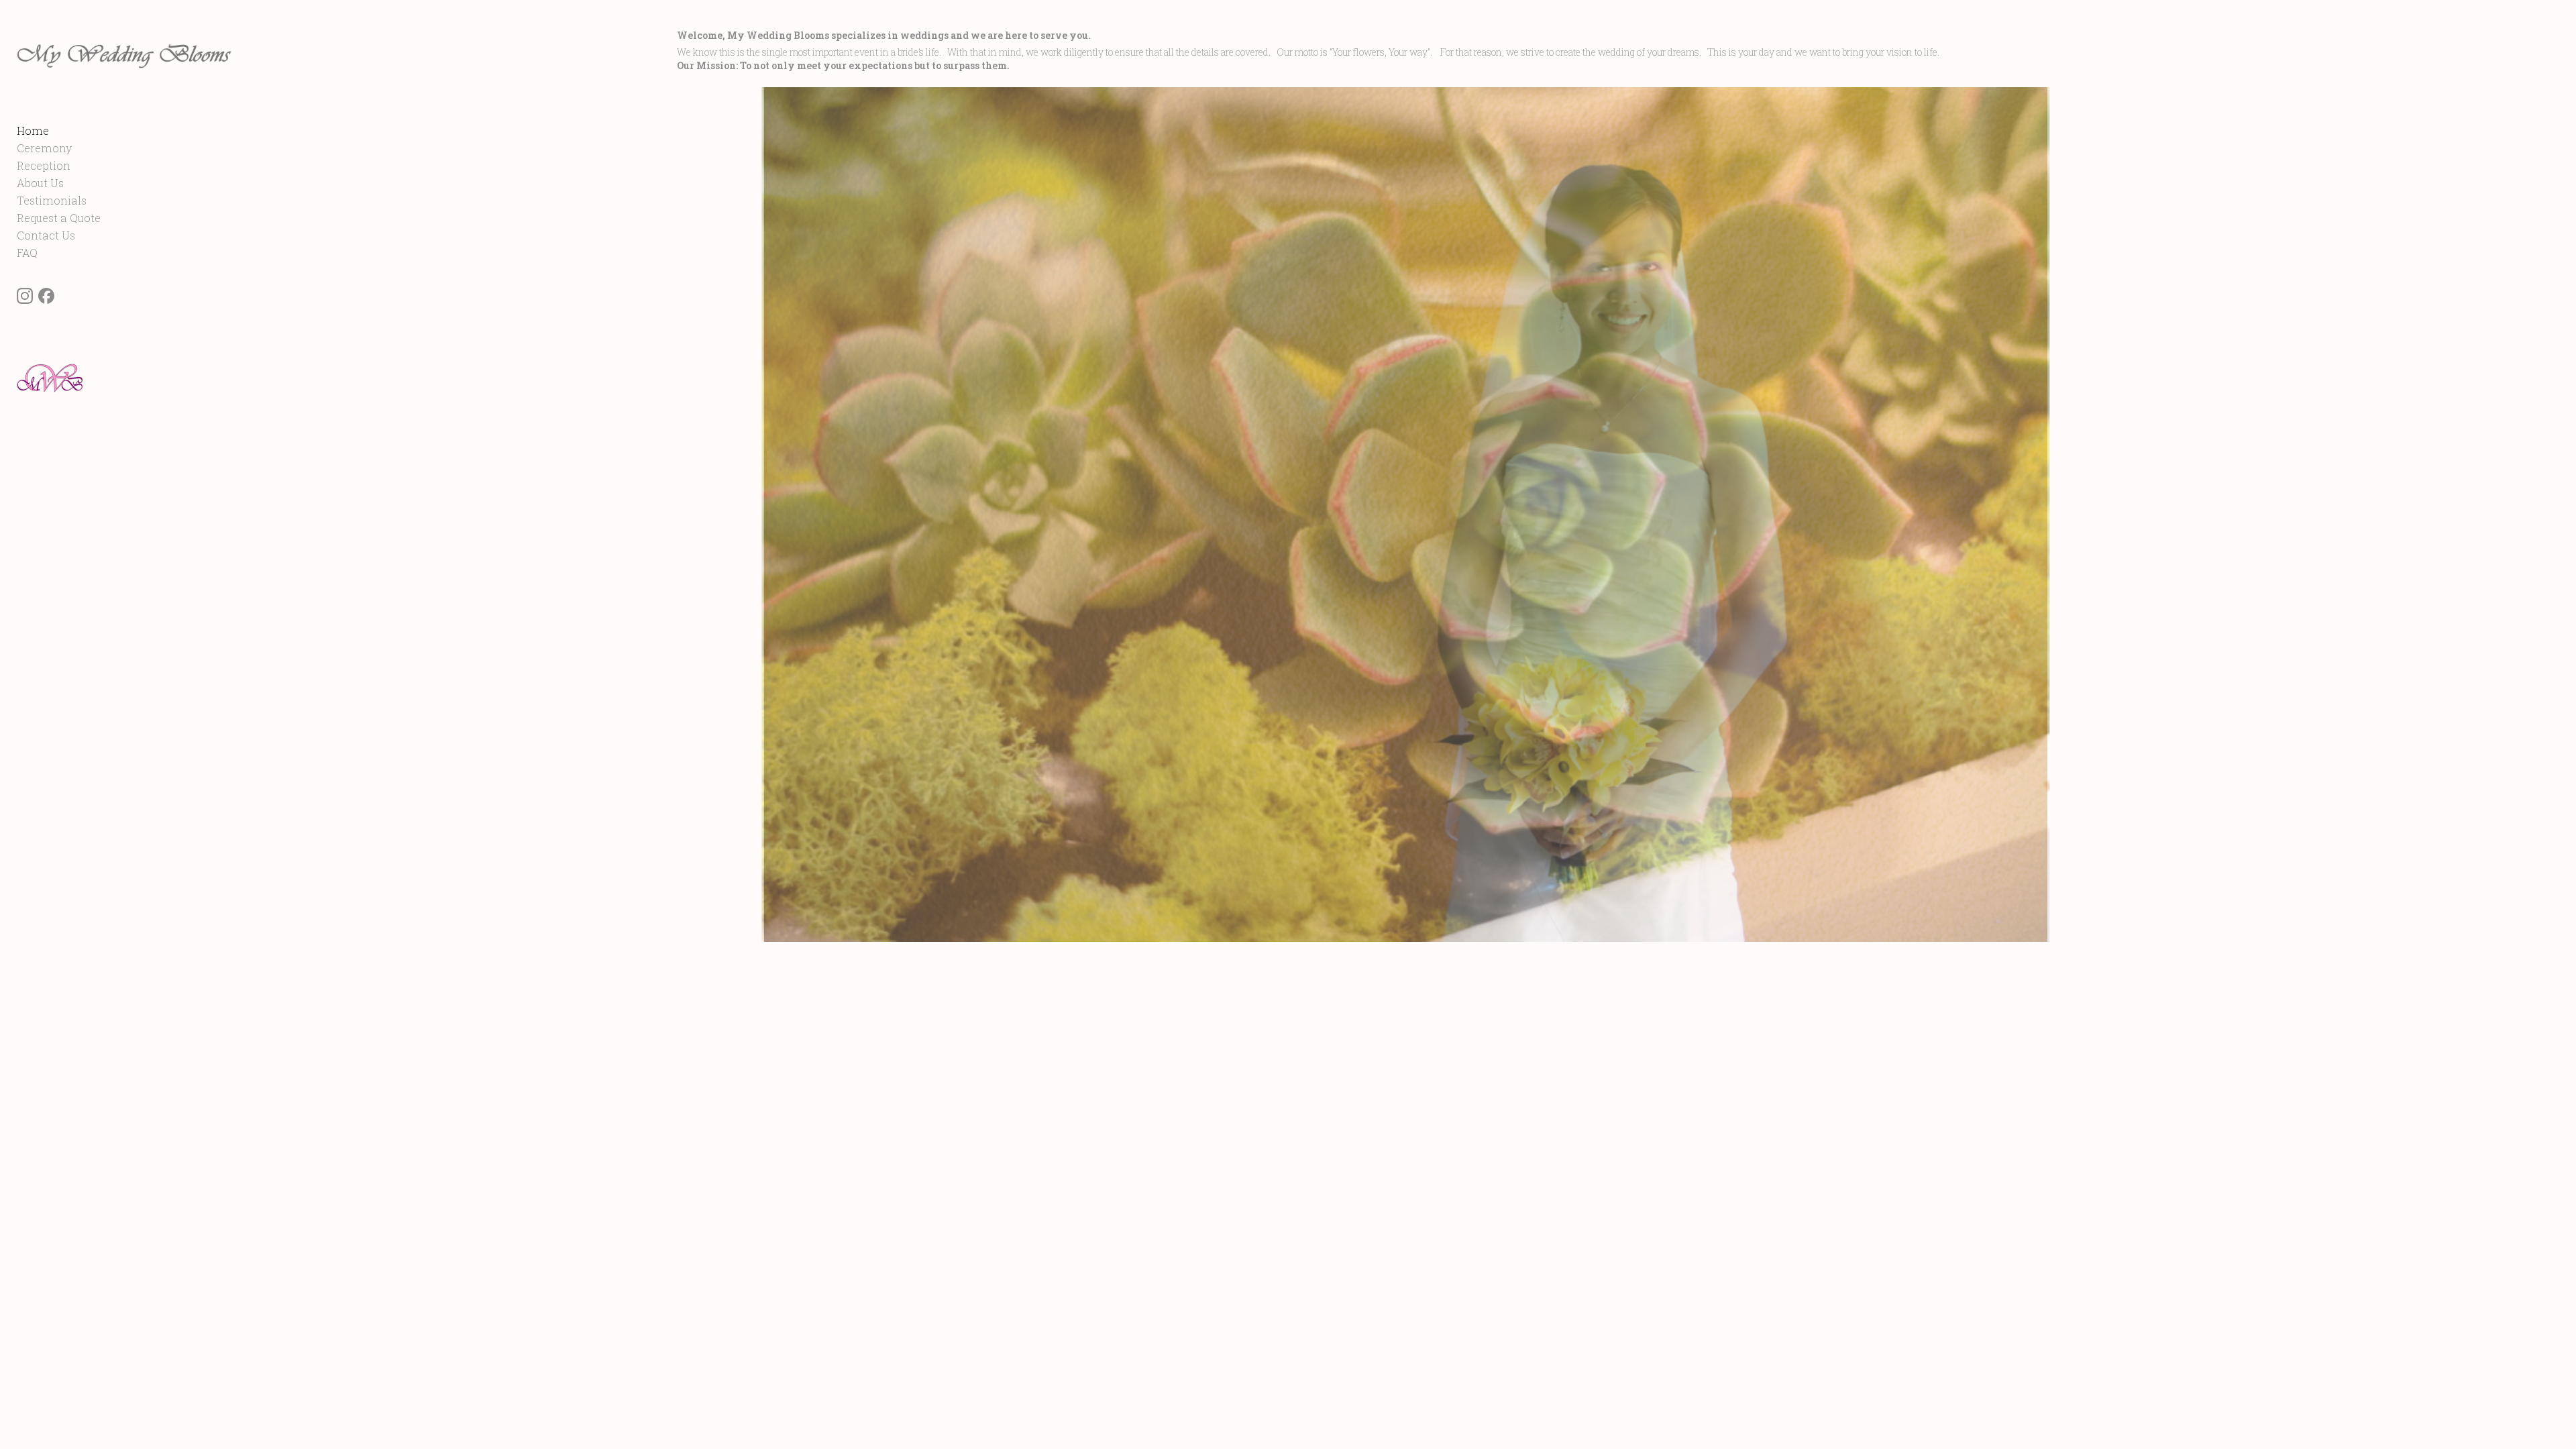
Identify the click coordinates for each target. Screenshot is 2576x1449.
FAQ (27, 253)
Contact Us (46, 235)
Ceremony (44, 148)
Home (33, 130)
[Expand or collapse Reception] (79, 166)
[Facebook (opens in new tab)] (46, 296)
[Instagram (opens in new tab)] (25, 296)
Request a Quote (59, 218)
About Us (40, 183)
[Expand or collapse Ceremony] (81, 148)
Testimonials (52, 200)
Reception (44, 165)
